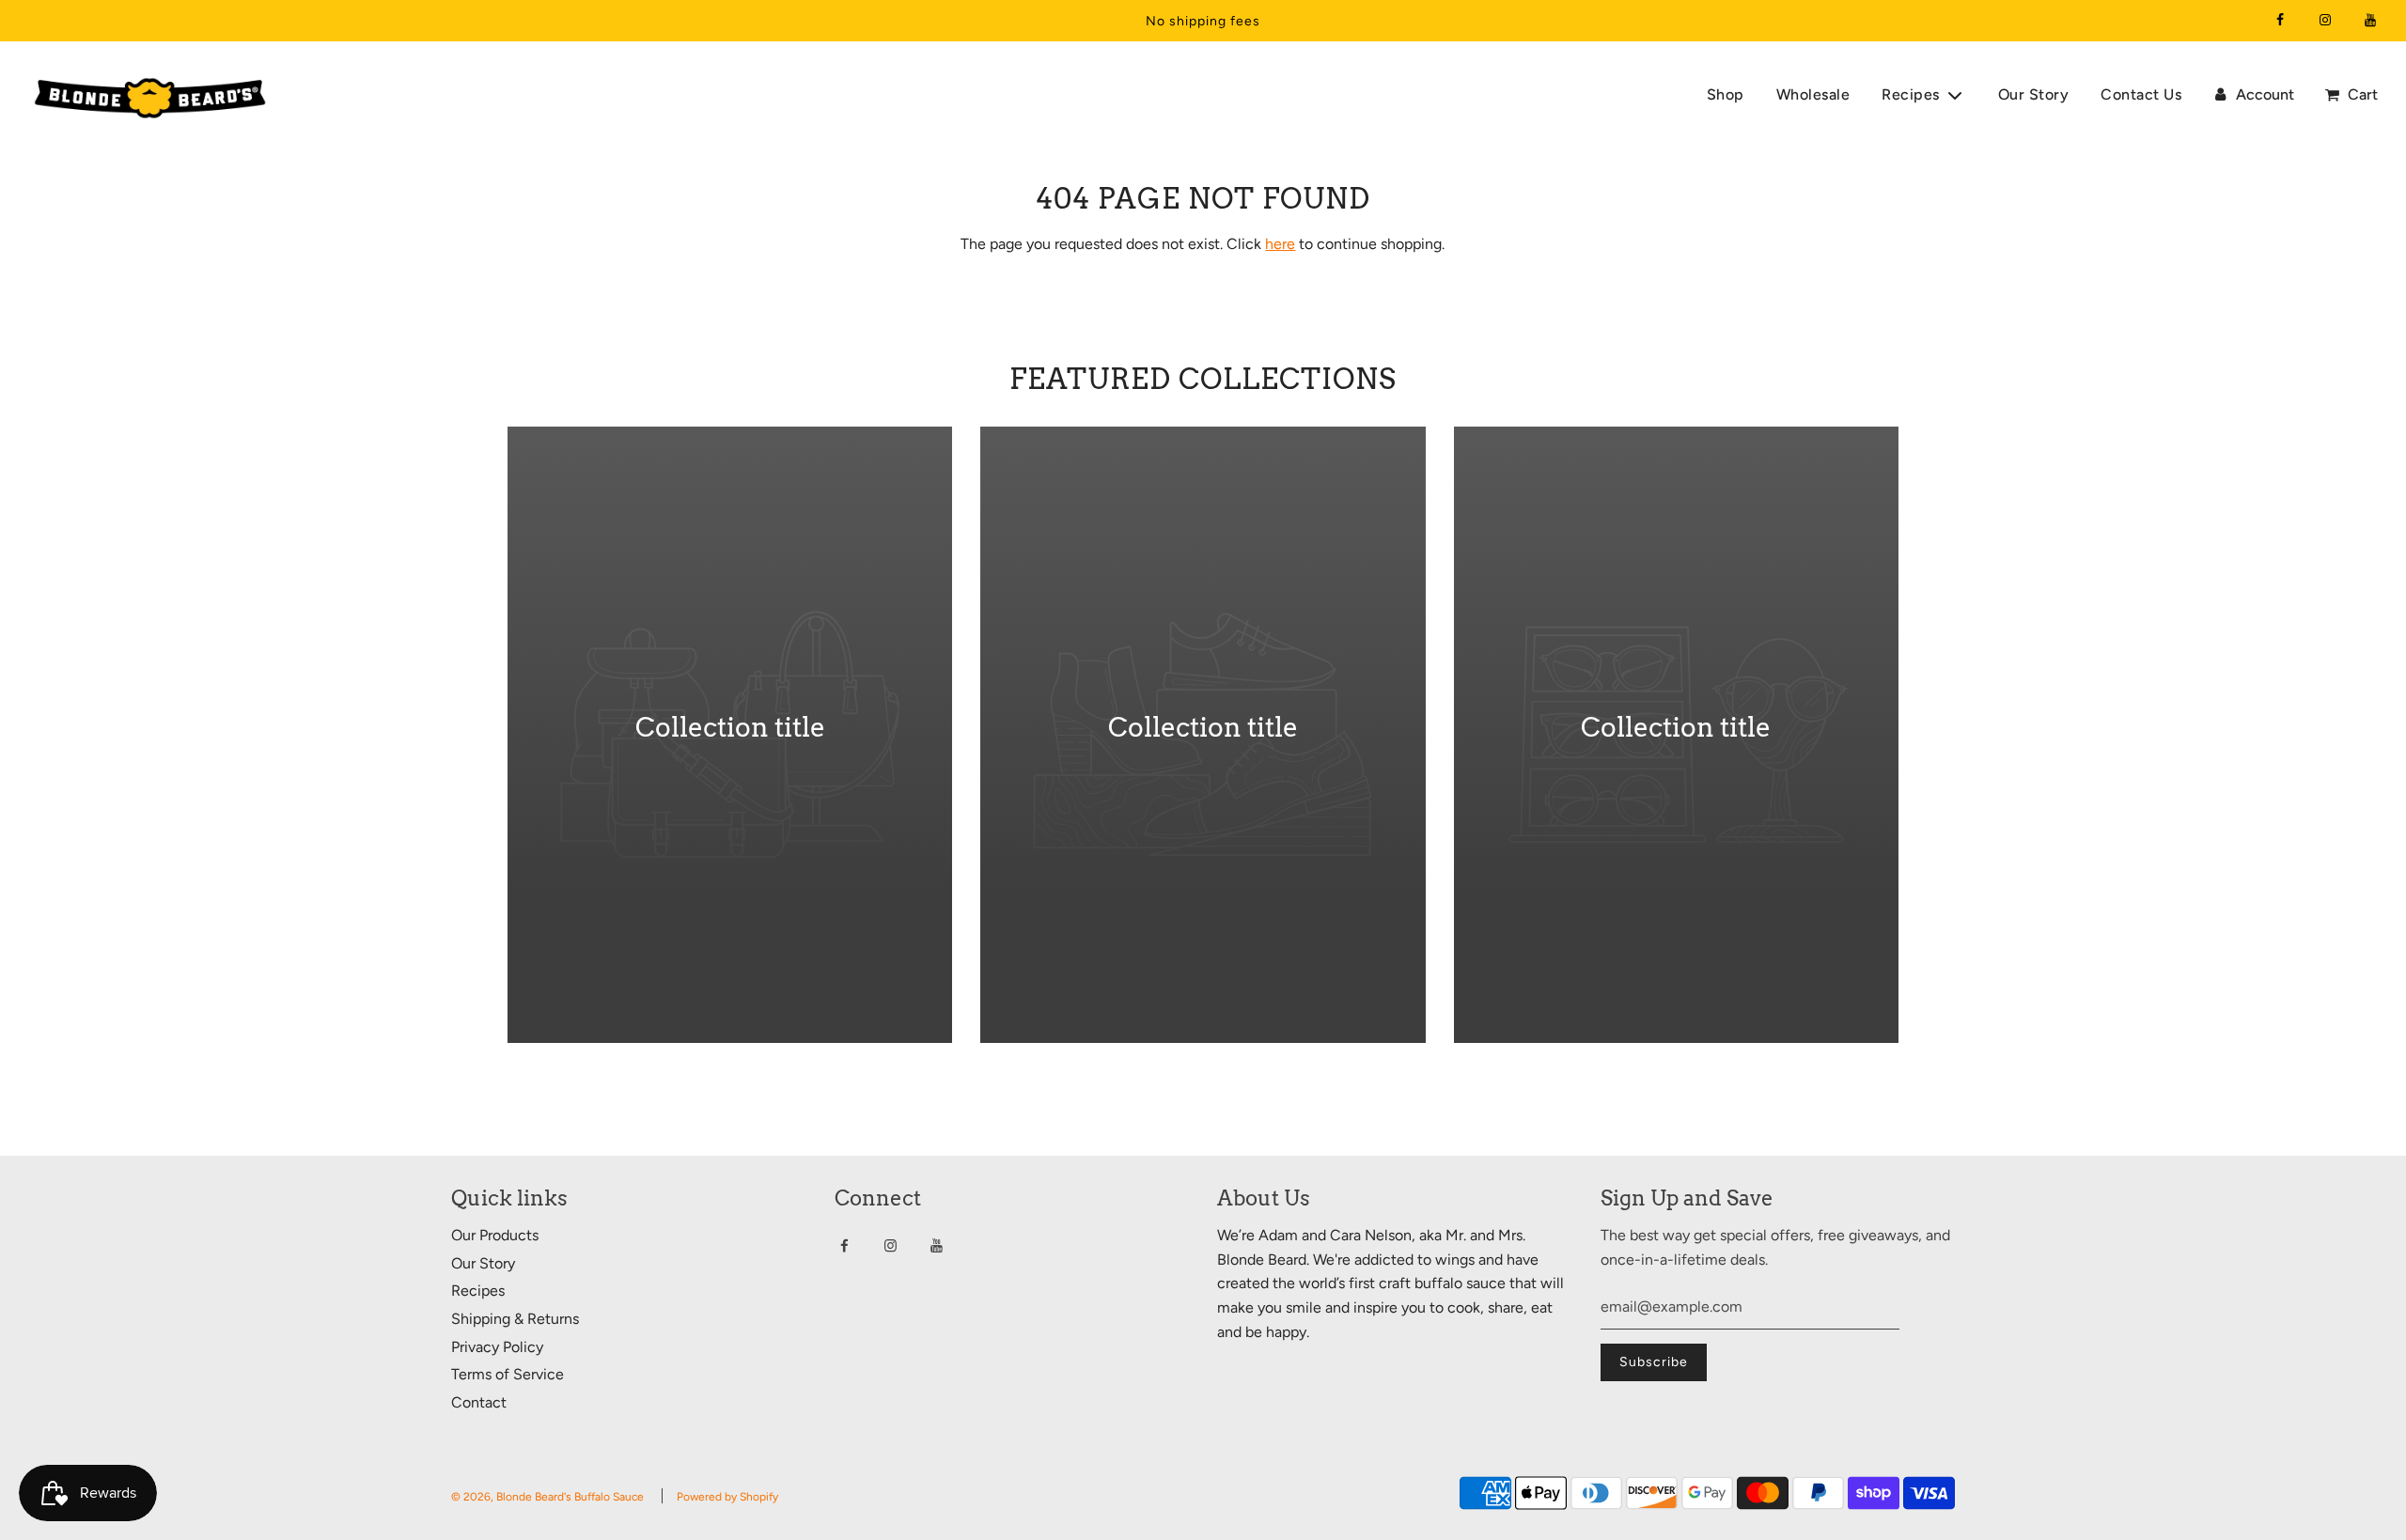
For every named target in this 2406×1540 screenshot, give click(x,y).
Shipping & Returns (515, 1319)
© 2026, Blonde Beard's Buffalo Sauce (547, 1497)
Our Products (495, 1235)
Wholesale (1813, 94)
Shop (1726, 94)
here (1280, 244)
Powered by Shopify (727, 1497)
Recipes (478, 1291)
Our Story (2034, 94)
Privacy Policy (497, 1347)
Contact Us (2141, 94)
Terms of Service (508, 1374)
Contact (479, 1402)
